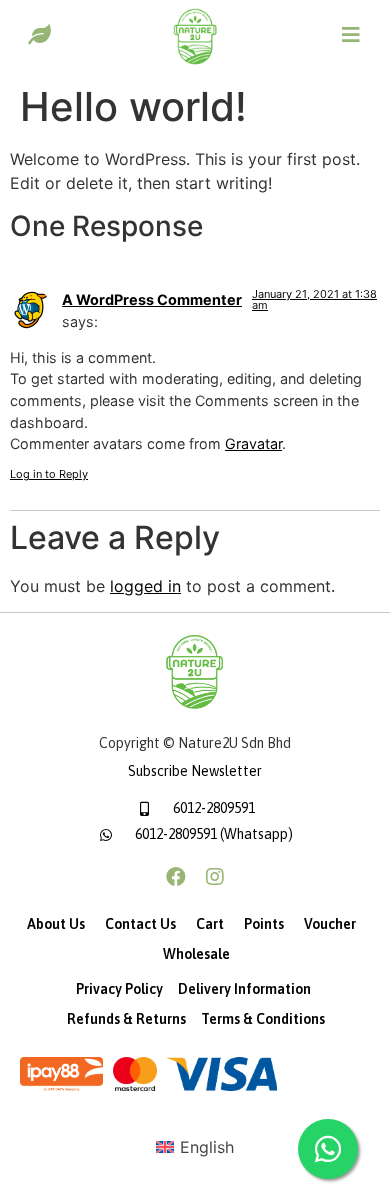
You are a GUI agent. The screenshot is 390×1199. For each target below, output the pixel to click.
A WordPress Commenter (152, 299)
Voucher (330, 924)
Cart (210, 924)
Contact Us (140, 924)
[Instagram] (215, 877)
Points (264, 924)
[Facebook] (176, 877)
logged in (145, 586)
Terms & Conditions (263, 1019)
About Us (56, 924)
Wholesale (196, 954)
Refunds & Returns (126, 1019)
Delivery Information (244, 989)
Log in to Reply (49, 474)
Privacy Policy (119, 989)
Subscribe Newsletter (195, 771)
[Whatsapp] (328, 1149)
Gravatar (253, 443)
